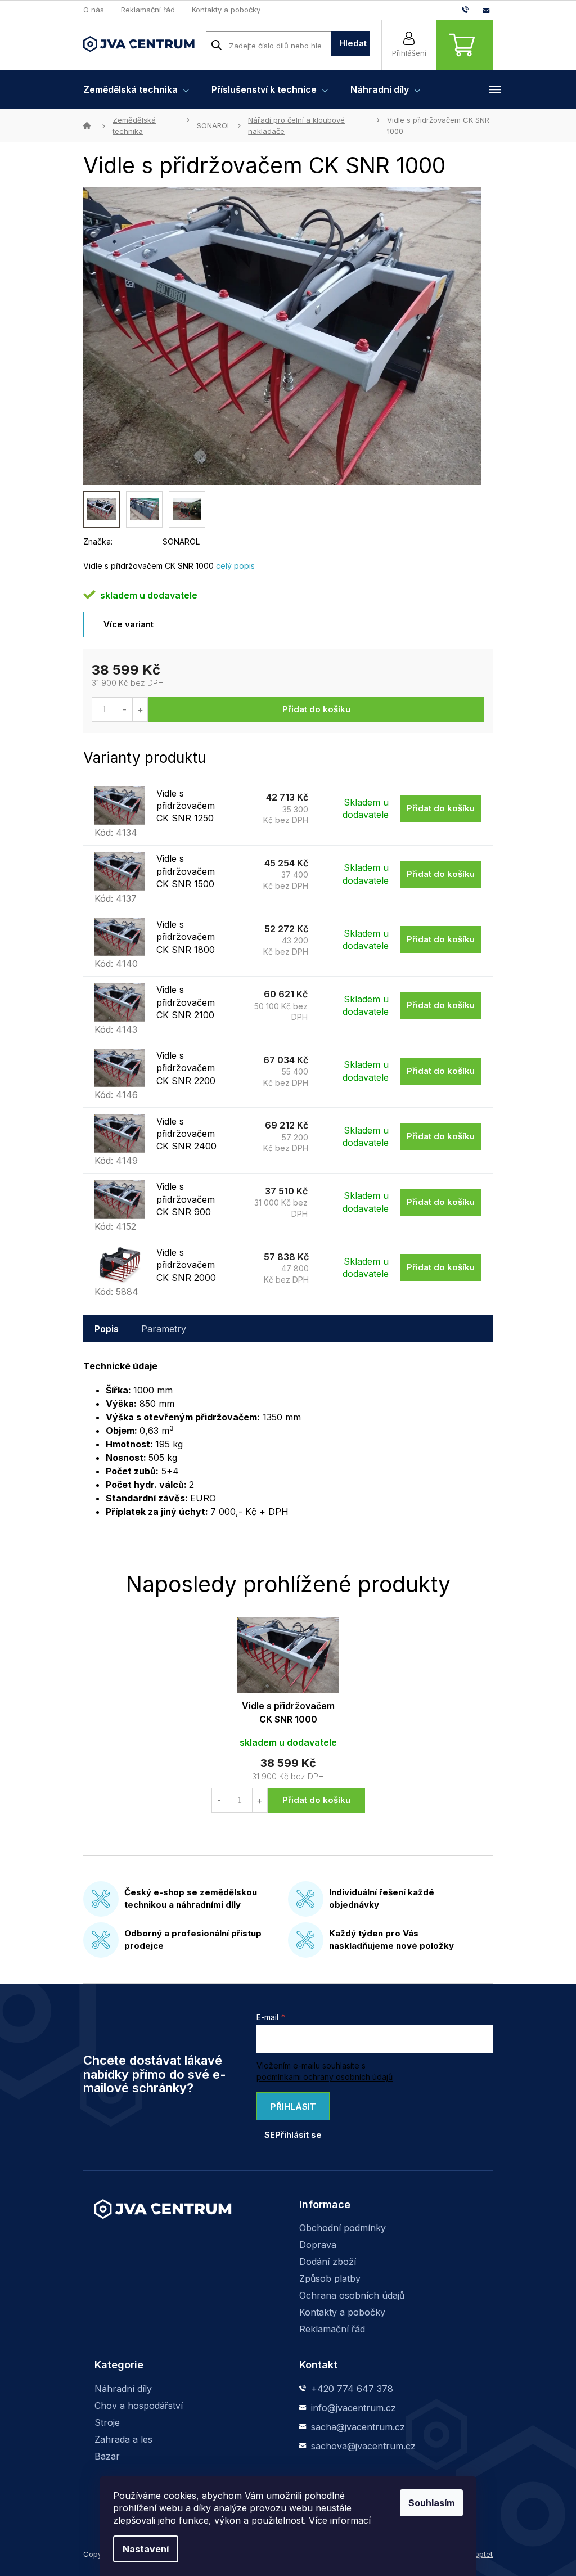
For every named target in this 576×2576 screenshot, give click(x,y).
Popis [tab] (107, 1329)
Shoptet (479, 2554)
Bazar (107, 2456)
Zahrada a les (123, 2439)
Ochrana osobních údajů (352, 2295)
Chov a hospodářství (139, 2406)
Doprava (318, 2245)
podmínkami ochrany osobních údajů (325, 2077)
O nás (94, 10)
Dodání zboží (328, 2262)
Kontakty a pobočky (226, 10)
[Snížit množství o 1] (125, 709)
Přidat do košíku (316, 709)
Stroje (107, 2422)
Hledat (353, 43)
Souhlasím (431, 2503)
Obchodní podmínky (343, 2228)
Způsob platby (330, 2278)
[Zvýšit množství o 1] (140, 709)
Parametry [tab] (164, 1329)
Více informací (340, 2520)
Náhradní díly (123, 2389)
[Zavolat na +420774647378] (472, 10)
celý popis (235, 566)
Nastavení (146, 2549)
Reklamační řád (148, 10)
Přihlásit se (290, 2111)
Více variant (129, 624)
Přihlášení (409, 53)
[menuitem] (136, 89)
